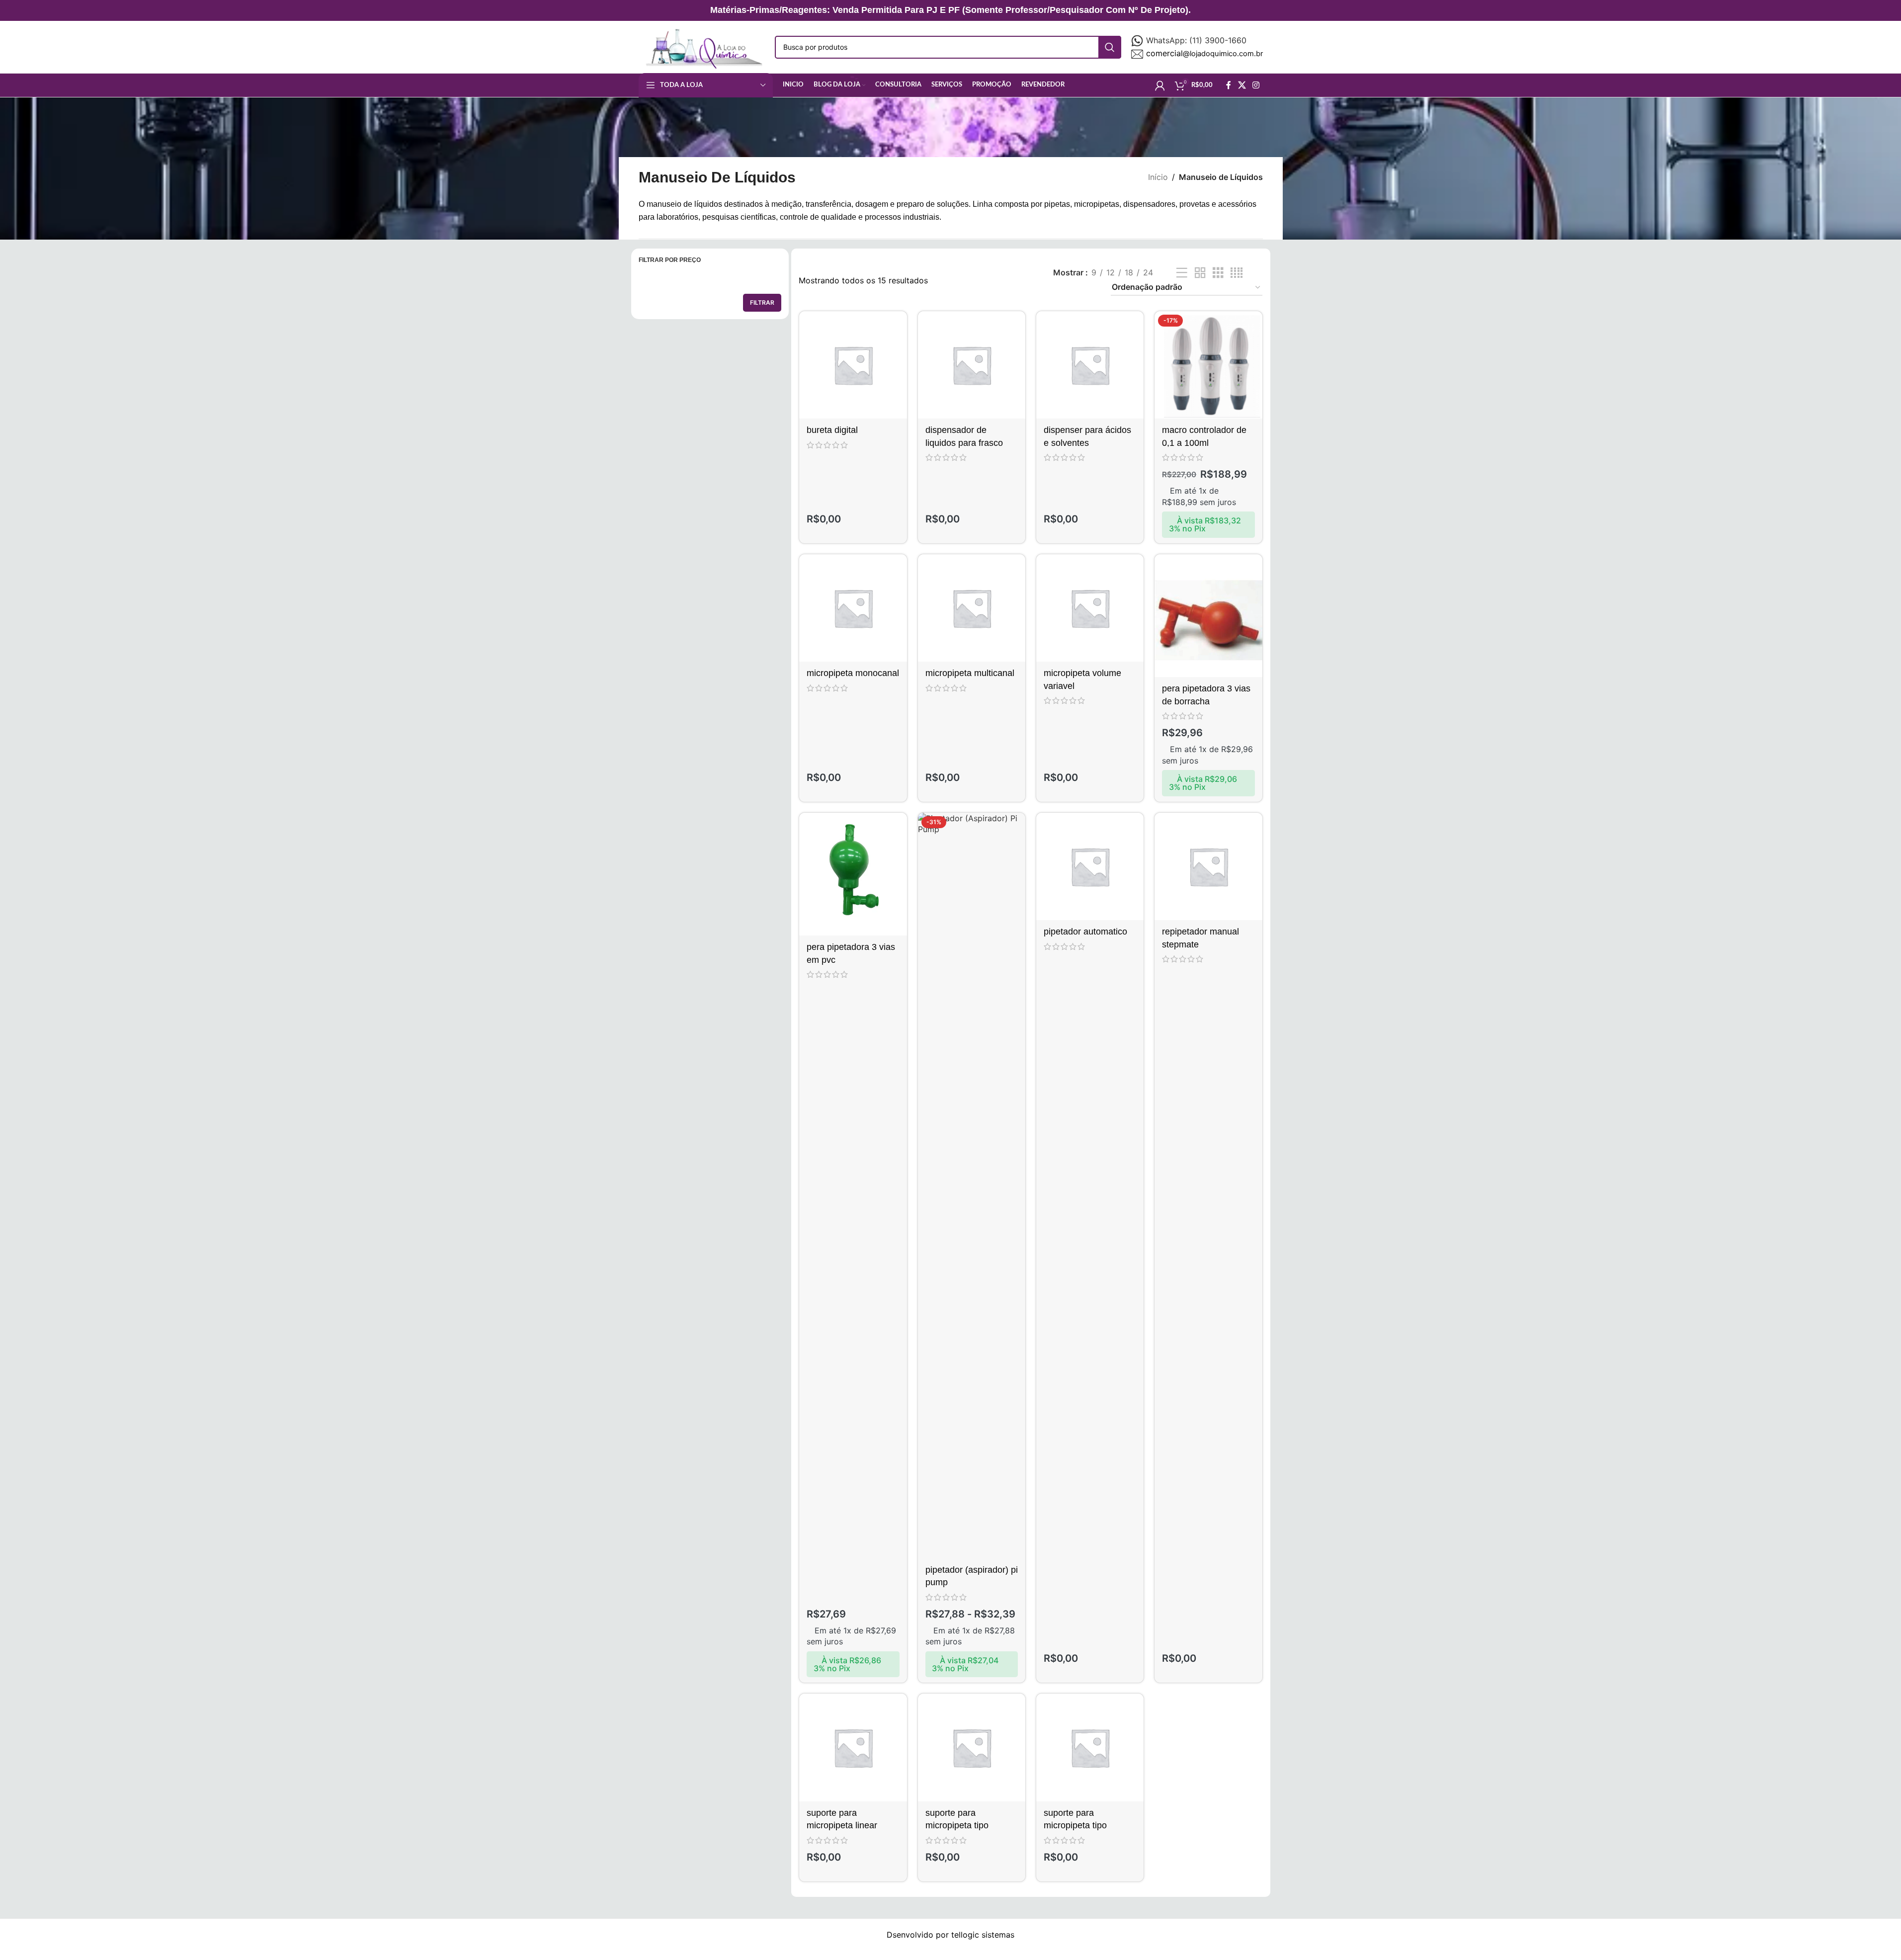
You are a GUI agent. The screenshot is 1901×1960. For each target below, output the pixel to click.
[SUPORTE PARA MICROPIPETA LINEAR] (853, 1747)
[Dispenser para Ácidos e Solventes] (1090, 365)
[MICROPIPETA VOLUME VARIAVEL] (1090, 608)
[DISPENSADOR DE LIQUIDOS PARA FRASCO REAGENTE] (972, 365)
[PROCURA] (1110, 47)
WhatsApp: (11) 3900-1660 (1196, 40)
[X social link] (1242, 85)
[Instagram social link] (1256, 85)
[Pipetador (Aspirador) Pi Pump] (972, 1186)
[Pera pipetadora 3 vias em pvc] (853, 874)
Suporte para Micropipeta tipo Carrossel (957, 1825)
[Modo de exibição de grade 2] (1200, 273)
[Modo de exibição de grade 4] (1237, 273)
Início (1158, 177)
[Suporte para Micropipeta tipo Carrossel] (972, 1747)
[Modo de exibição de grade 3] (1218, 273)
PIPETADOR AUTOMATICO (1085, 932)
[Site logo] (702, 46)
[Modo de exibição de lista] (1182, 273)
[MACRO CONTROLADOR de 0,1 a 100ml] (1208, 365)
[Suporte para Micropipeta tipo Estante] (1090, 1747)
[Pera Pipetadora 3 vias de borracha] (1208, 616)
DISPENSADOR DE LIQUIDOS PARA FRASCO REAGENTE (964, 442)
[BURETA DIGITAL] (853, 365)
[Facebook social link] (1229, 85)
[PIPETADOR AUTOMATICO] (1090, 866)
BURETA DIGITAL (832, 430)
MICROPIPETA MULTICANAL (970, 673)
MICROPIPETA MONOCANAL (853, 673)
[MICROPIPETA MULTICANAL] (972, 608)
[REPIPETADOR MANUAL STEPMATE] (1208, 866)
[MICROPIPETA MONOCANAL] (853, 608)
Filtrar (762, 302)
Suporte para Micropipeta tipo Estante (1075, 1825)
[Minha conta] (1160, 85)
